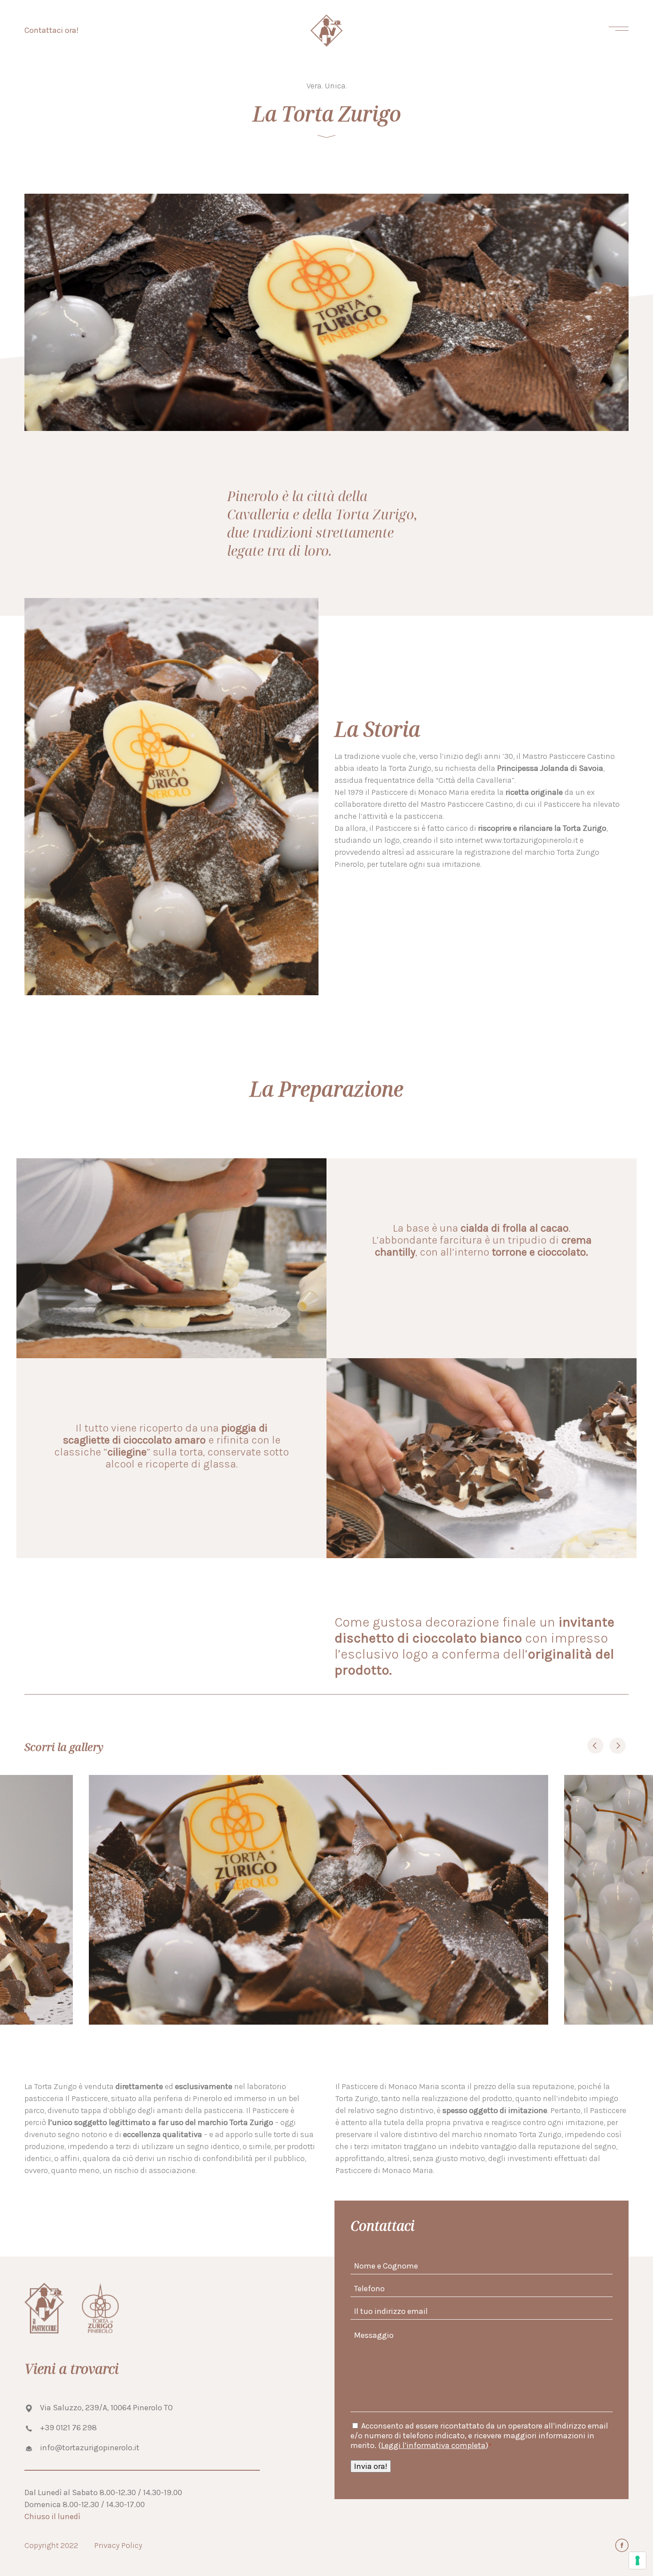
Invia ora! (371, 2466)
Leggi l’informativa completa (433, 2445)
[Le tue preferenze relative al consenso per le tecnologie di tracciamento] (637, 2560)
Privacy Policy (118, 2545)
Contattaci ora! (52, 30)
